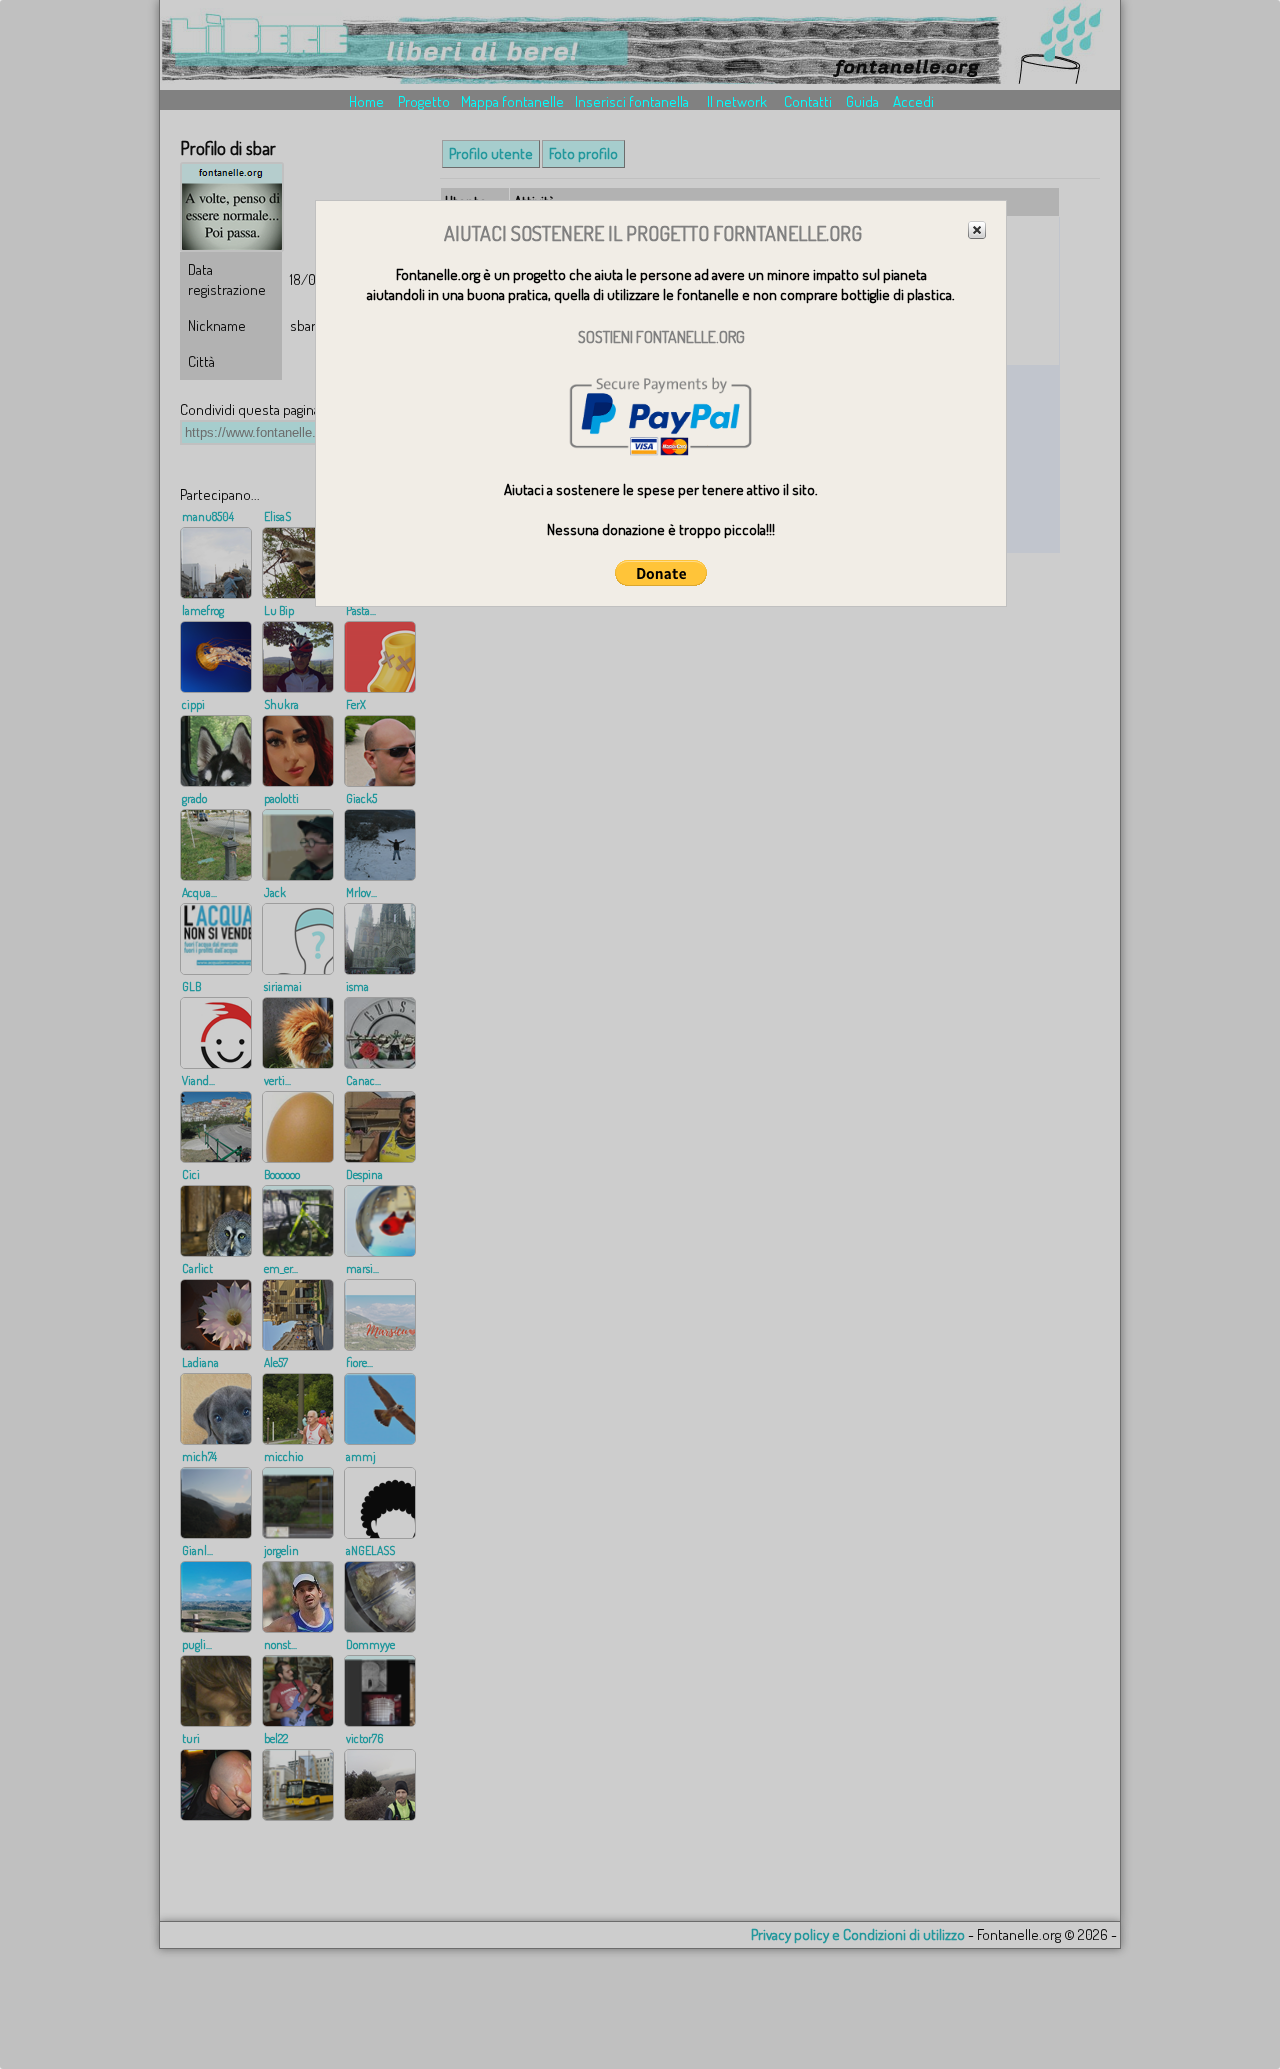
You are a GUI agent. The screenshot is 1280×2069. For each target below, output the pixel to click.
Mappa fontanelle (512, 101)
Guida (862, 101)
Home (366, 101)
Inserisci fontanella (632, 101)
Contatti (808, 101)
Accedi (913, 101)
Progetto (424, 101)
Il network (737, 101)
